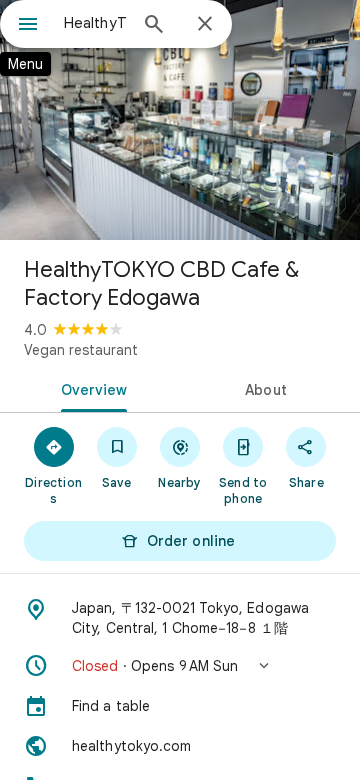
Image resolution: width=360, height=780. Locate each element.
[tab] (90, 388)
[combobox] (95, 23)
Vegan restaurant (81, 350)
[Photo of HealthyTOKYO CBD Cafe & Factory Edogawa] (180, 120)
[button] (180, 666)
